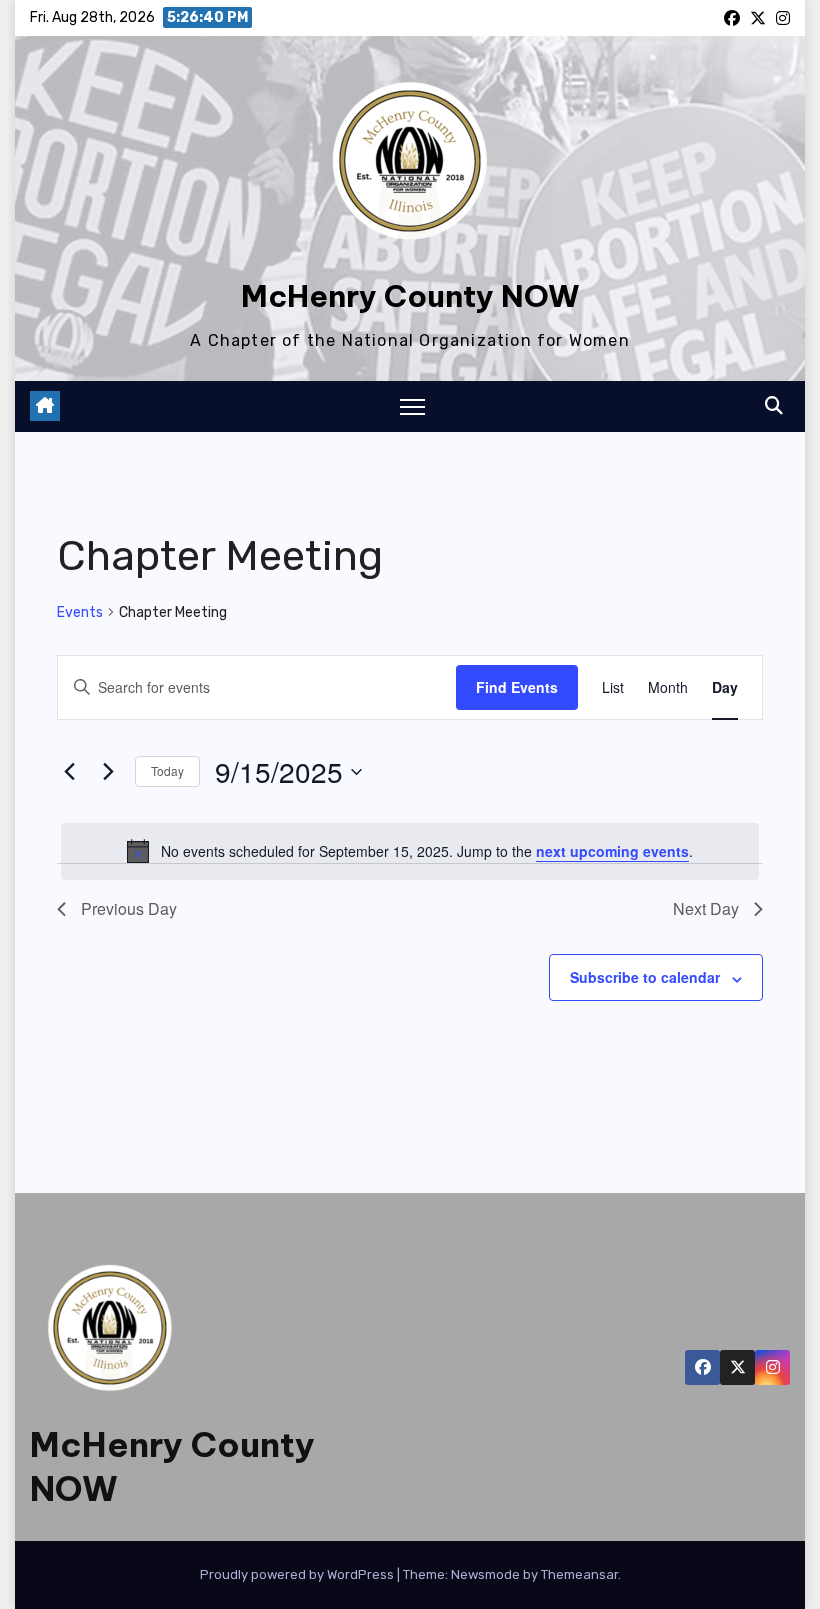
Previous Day (129, 908)
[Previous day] (69, 772)
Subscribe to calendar (645, 977)
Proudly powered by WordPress (298, 1574)
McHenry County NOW (410, 296)
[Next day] (108, 772)
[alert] (410, 851)
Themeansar (579, 1574)
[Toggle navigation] (412, 406)
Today (167, 770)
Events (80, 612)
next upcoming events (612, 851)
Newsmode (485, 1574)
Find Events (517, 687)
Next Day (706, 908)
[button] (774, 406)
